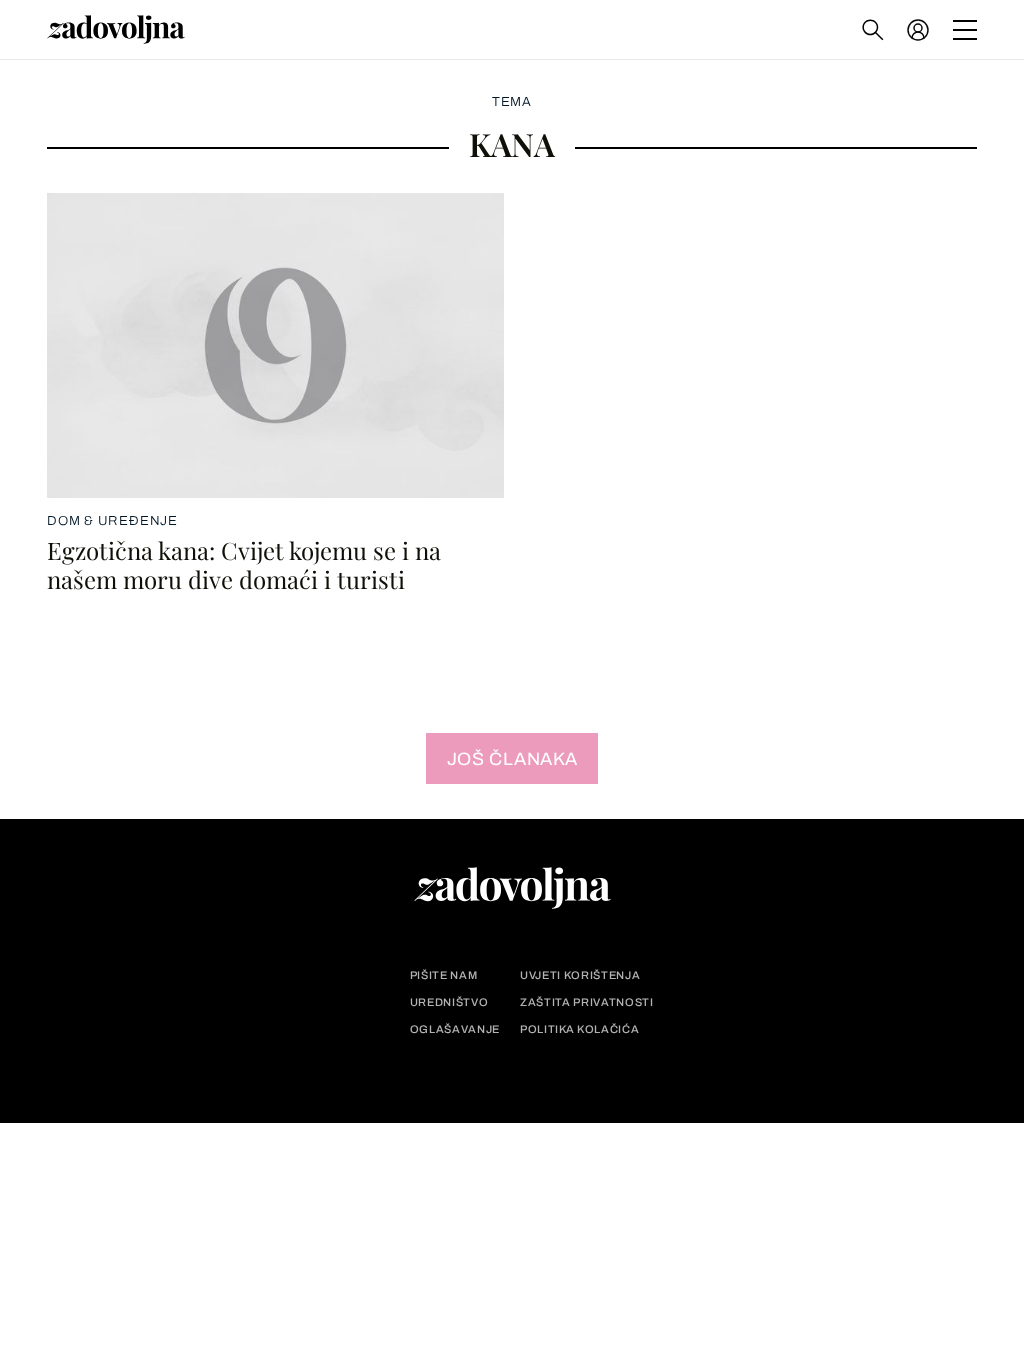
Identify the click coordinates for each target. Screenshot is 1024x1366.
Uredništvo (449, 1002)
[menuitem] (918, 30)
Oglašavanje (455, 1029)
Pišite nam (444, 975)
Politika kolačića (579, 1029)
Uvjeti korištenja (580, 975)
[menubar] (920, 30)
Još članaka (512, 759)
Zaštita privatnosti (587, 1002)
